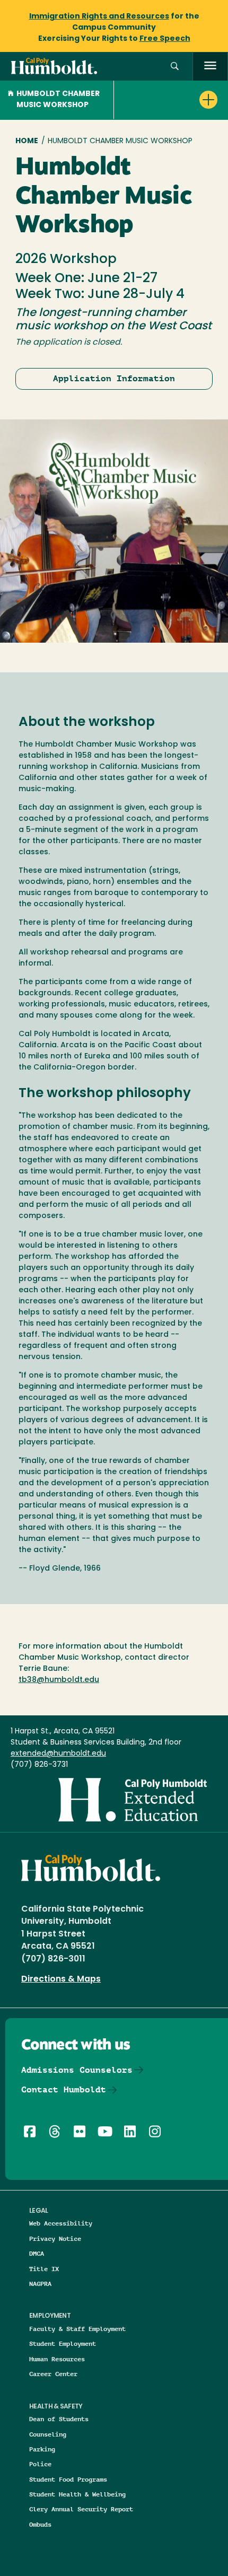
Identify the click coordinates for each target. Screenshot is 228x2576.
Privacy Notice (55, 2238)
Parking (42, 2449)
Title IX (44, 2269)
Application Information (114, 378)
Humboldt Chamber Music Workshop (58, 100)
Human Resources (57, 2359)
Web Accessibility (61, 2223)
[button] (175, 67)
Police (40, 2464)
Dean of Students (59, 2419)
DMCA (37, 2253)
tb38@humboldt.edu (59, 1680)
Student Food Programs (68, 2479)
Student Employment (63, 2343)
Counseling (48, 2434)
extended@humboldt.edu (58, 1754)
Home (27, 141)
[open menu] (210, 67)
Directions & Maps (61, 1979)
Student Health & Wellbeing (77, 2494)
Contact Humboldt (64, 2089)
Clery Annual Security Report (81, 2509)
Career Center (53, 2374)
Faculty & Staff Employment (77, 2329)
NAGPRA (40, 2284)
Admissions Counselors (77, 2070)
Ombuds (40, 2524)
